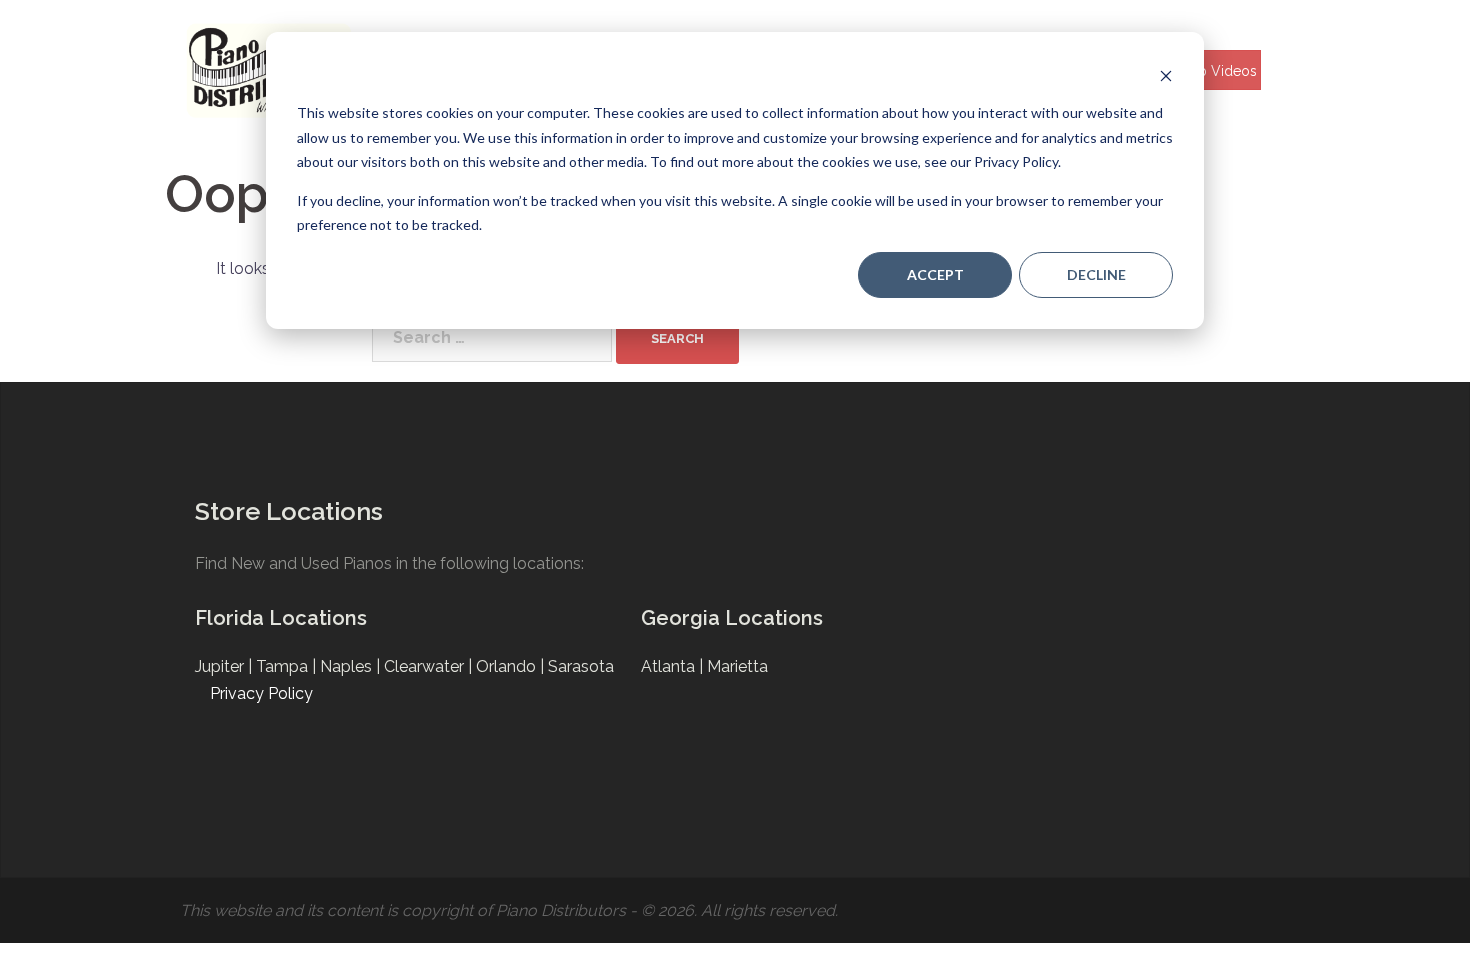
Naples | (352, 666)
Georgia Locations (732, 618)
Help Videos (1216, 71)
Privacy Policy (261, 693)
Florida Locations (281, 618)
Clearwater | (430, 666)
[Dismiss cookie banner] (1166, 75)
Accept (935, 274)
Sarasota (581, 666)
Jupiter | (225, 666)
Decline (1096, 274)
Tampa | (288, 666)
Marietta (737, 666)
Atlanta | (674, 666)
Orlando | (512, 666)
